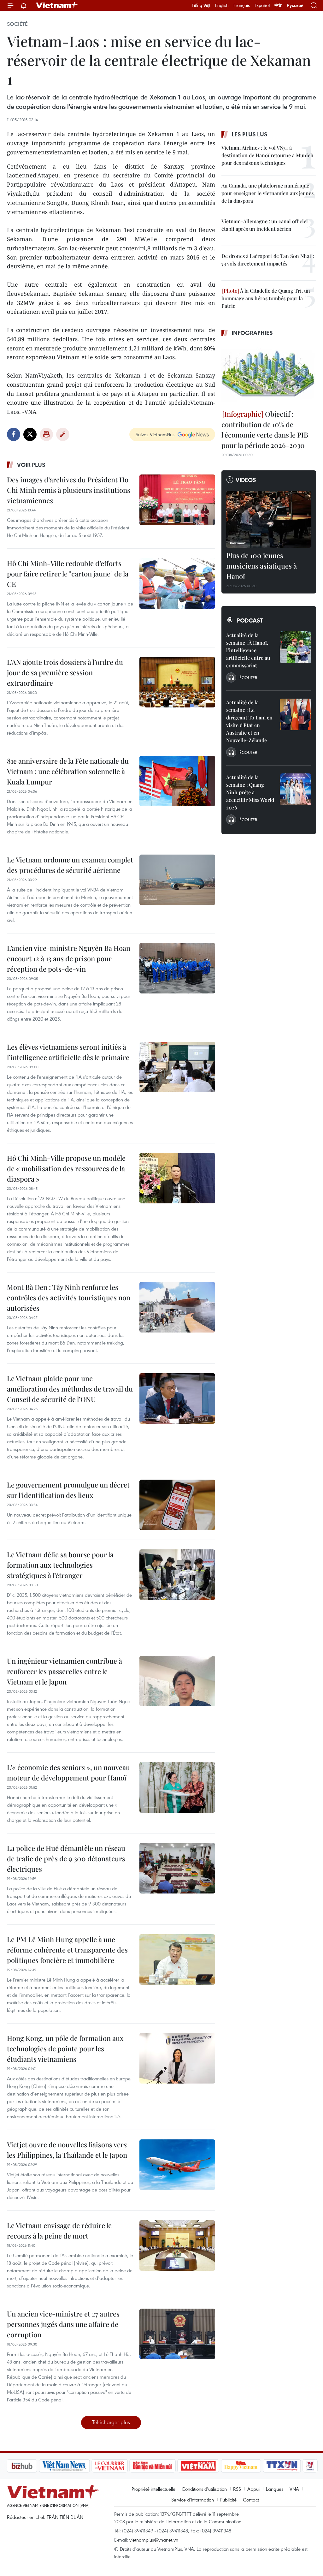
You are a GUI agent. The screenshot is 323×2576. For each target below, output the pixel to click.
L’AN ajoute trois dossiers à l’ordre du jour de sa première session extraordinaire (65, 672)
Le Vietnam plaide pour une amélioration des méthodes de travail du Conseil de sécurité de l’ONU (70, 1389)
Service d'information (193, 2500)
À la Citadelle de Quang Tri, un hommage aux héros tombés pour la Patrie (266, 298)
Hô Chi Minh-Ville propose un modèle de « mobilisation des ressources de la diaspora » (66, 1168)
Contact (251, 2500)
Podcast (250, 620)
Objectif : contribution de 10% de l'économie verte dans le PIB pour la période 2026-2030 (265, 429)
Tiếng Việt (201, 5)
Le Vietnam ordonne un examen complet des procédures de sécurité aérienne (70, 865)
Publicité (228, 2500)
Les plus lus (250, 134)
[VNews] (277, 2466)
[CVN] (76, 2466)
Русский (295, 6)
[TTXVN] (249, 2466)
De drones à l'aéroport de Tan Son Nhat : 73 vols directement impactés (268, 260)
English (222, 5)
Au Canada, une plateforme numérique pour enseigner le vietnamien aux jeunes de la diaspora (267, 193)
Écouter (248, 677)
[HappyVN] (208, 2466)
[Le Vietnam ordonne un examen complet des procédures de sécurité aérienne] (177, 880)
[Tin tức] (304, 2466)
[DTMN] (119, 2466)
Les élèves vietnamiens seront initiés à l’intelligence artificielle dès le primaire (68, 1052)
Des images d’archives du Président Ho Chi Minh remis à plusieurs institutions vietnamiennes (69, 490)
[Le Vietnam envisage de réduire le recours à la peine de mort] (177, 2245)
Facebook (14, 434)
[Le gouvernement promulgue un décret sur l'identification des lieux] (177, 1505)
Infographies (252, 333)
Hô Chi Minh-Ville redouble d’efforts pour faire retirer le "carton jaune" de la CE (68, 574)
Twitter (30, 434)
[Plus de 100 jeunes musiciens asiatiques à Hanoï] (269, 519)
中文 (278, 5)
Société (17, 24)
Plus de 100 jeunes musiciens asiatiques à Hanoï (261, 566)
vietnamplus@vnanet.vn (154, 2540)
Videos (246, 480)
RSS (237, 2489)
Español (262, 5)
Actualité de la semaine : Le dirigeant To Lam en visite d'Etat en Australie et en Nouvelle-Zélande (249, 721)
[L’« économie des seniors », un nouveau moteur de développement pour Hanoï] (177, 1787)
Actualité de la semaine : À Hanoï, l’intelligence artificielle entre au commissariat (248, 650)
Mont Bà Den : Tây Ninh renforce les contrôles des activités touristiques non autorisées (69, 1297)
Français (242, 5)
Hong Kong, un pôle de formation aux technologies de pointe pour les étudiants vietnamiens (65, 2048)
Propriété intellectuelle (153, 2489)
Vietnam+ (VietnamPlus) (57, 5)
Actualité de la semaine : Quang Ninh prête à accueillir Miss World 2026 (250, 792)
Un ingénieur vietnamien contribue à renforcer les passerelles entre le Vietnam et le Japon (65, 1671)
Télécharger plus (111, 2422)
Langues (275, 2489)
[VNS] (31, 2466)
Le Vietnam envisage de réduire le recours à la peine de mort (59, 2230)
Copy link (63, 434)
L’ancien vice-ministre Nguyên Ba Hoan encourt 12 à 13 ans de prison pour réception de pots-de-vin (69, 958)
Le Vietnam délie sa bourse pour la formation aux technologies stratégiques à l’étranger (60, 1565)
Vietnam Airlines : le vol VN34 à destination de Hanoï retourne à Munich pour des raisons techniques (267, 155)
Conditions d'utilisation (204, 2489)
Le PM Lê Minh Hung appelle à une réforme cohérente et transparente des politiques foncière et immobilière (67, 1950)
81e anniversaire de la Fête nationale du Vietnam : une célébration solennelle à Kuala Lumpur (68, 771)
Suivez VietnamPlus (155, 434)
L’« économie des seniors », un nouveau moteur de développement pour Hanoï (68, 1772)
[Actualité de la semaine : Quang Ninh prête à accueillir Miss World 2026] (296, 789)
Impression (46, 434)
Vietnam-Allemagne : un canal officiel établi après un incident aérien (265, 225)
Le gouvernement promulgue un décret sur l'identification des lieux (68, 1490)
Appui (253, 2489)
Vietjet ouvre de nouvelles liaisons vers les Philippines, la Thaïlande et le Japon (67, 2150)
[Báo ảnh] (165, 2466)
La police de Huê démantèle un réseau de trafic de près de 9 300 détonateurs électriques (66, 1858)
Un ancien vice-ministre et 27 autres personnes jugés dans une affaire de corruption (63, 2324)
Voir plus (31, 465)
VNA (294, 2489)
